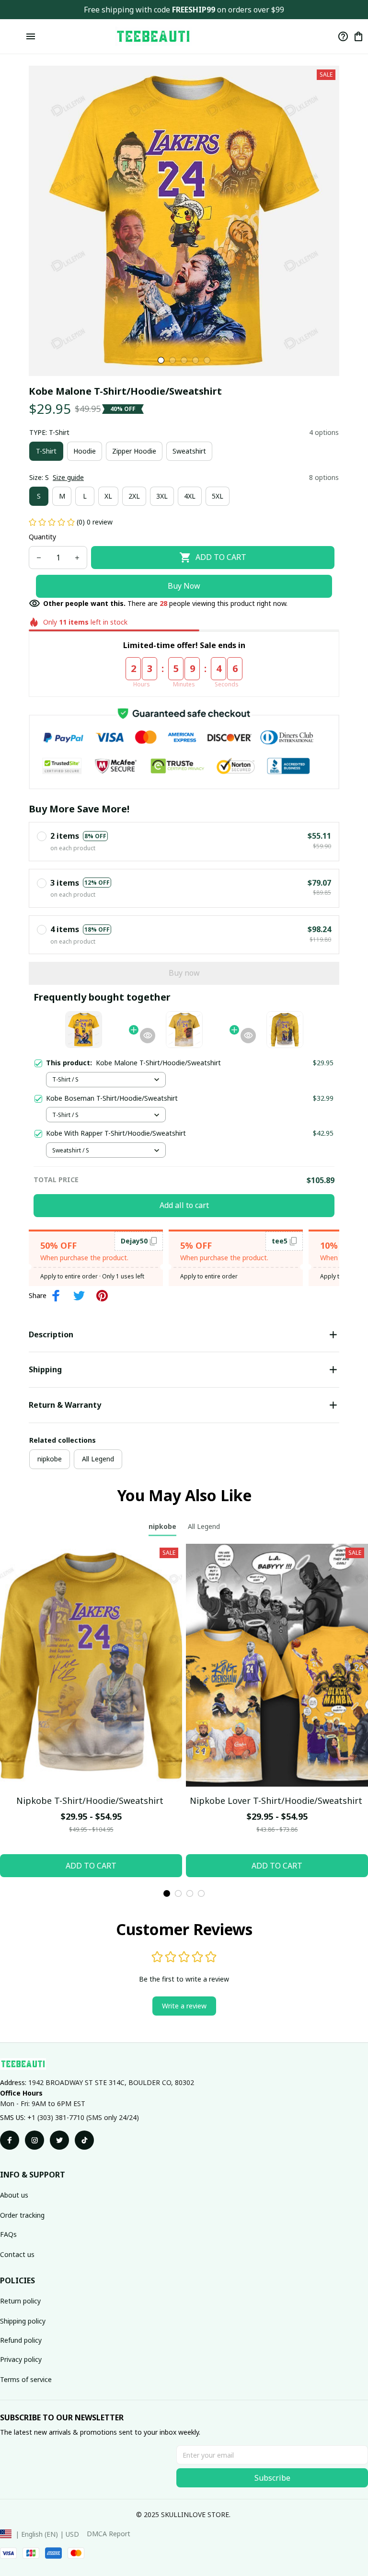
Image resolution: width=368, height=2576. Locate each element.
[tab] (161, 360)
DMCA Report (109, 2534)
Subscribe (272, 2478)
